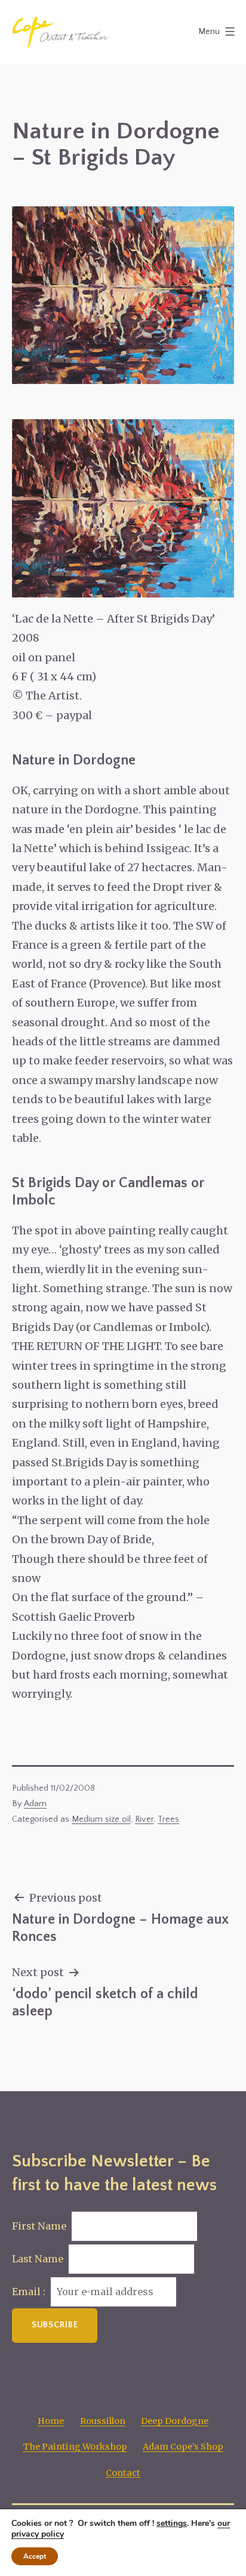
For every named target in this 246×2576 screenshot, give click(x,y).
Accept (35, 2556)
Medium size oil (101, 1819)
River (144, 1819)
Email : (30, 2292)
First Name (39, 2226)
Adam (35, 1804)
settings (172, 2524)
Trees (168, 1819)
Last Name (38, 2259)
